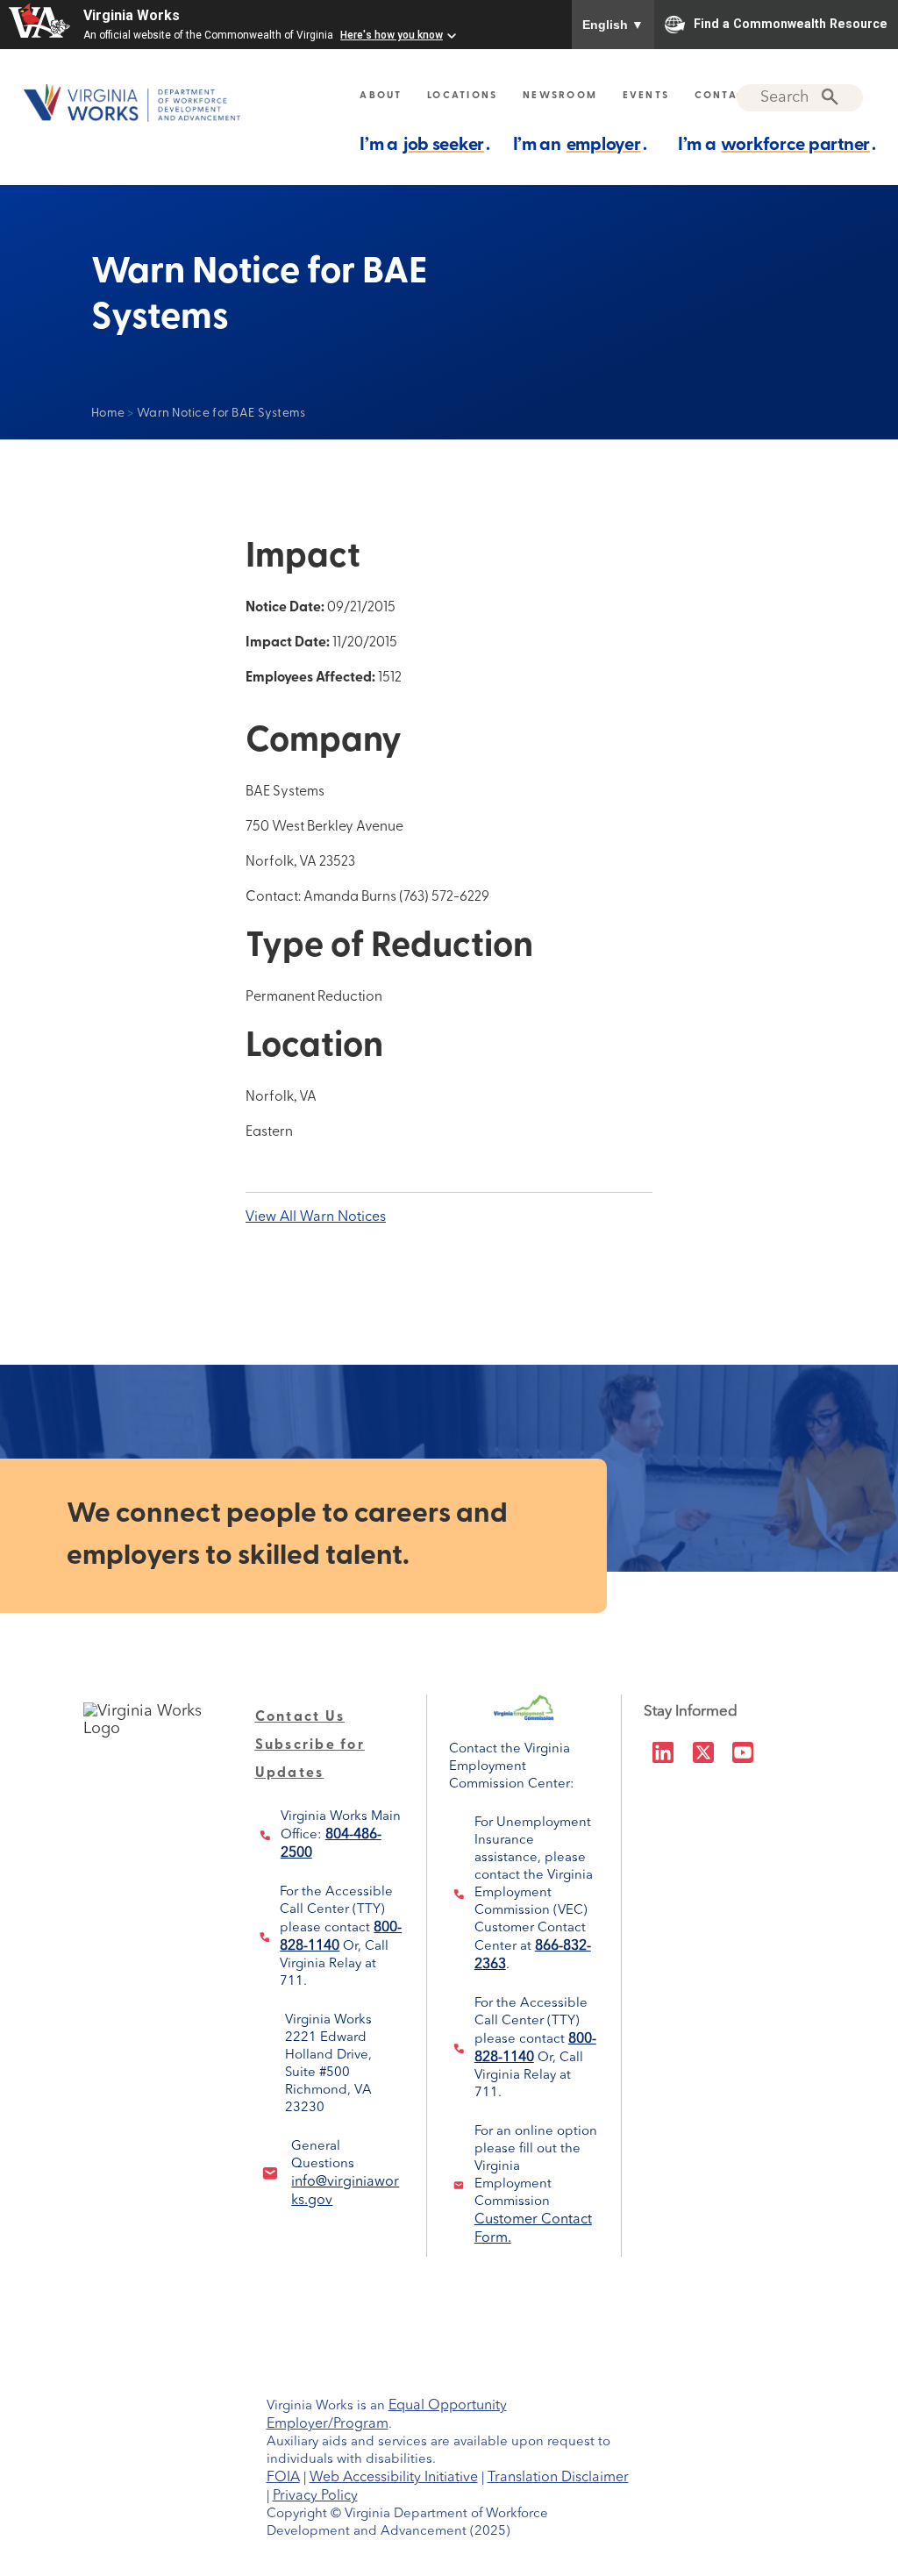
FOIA (283, 2478)
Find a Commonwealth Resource (791, 23)
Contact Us (300, 1717)
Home (108, 414)
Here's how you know (392, 35)
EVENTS (646, 96)
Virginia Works (132, 15)
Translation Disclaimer (558, 2478)
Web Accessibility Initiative (394, 2478)
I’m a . (425, 146)
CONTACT (724, 96)
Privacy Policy (315, 2496)
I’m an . (580, 146)
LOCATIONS (462, 96)
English (613, 25)
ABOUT (381, 96)
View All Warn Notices (316, 1217)
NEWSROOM (560, 96)
